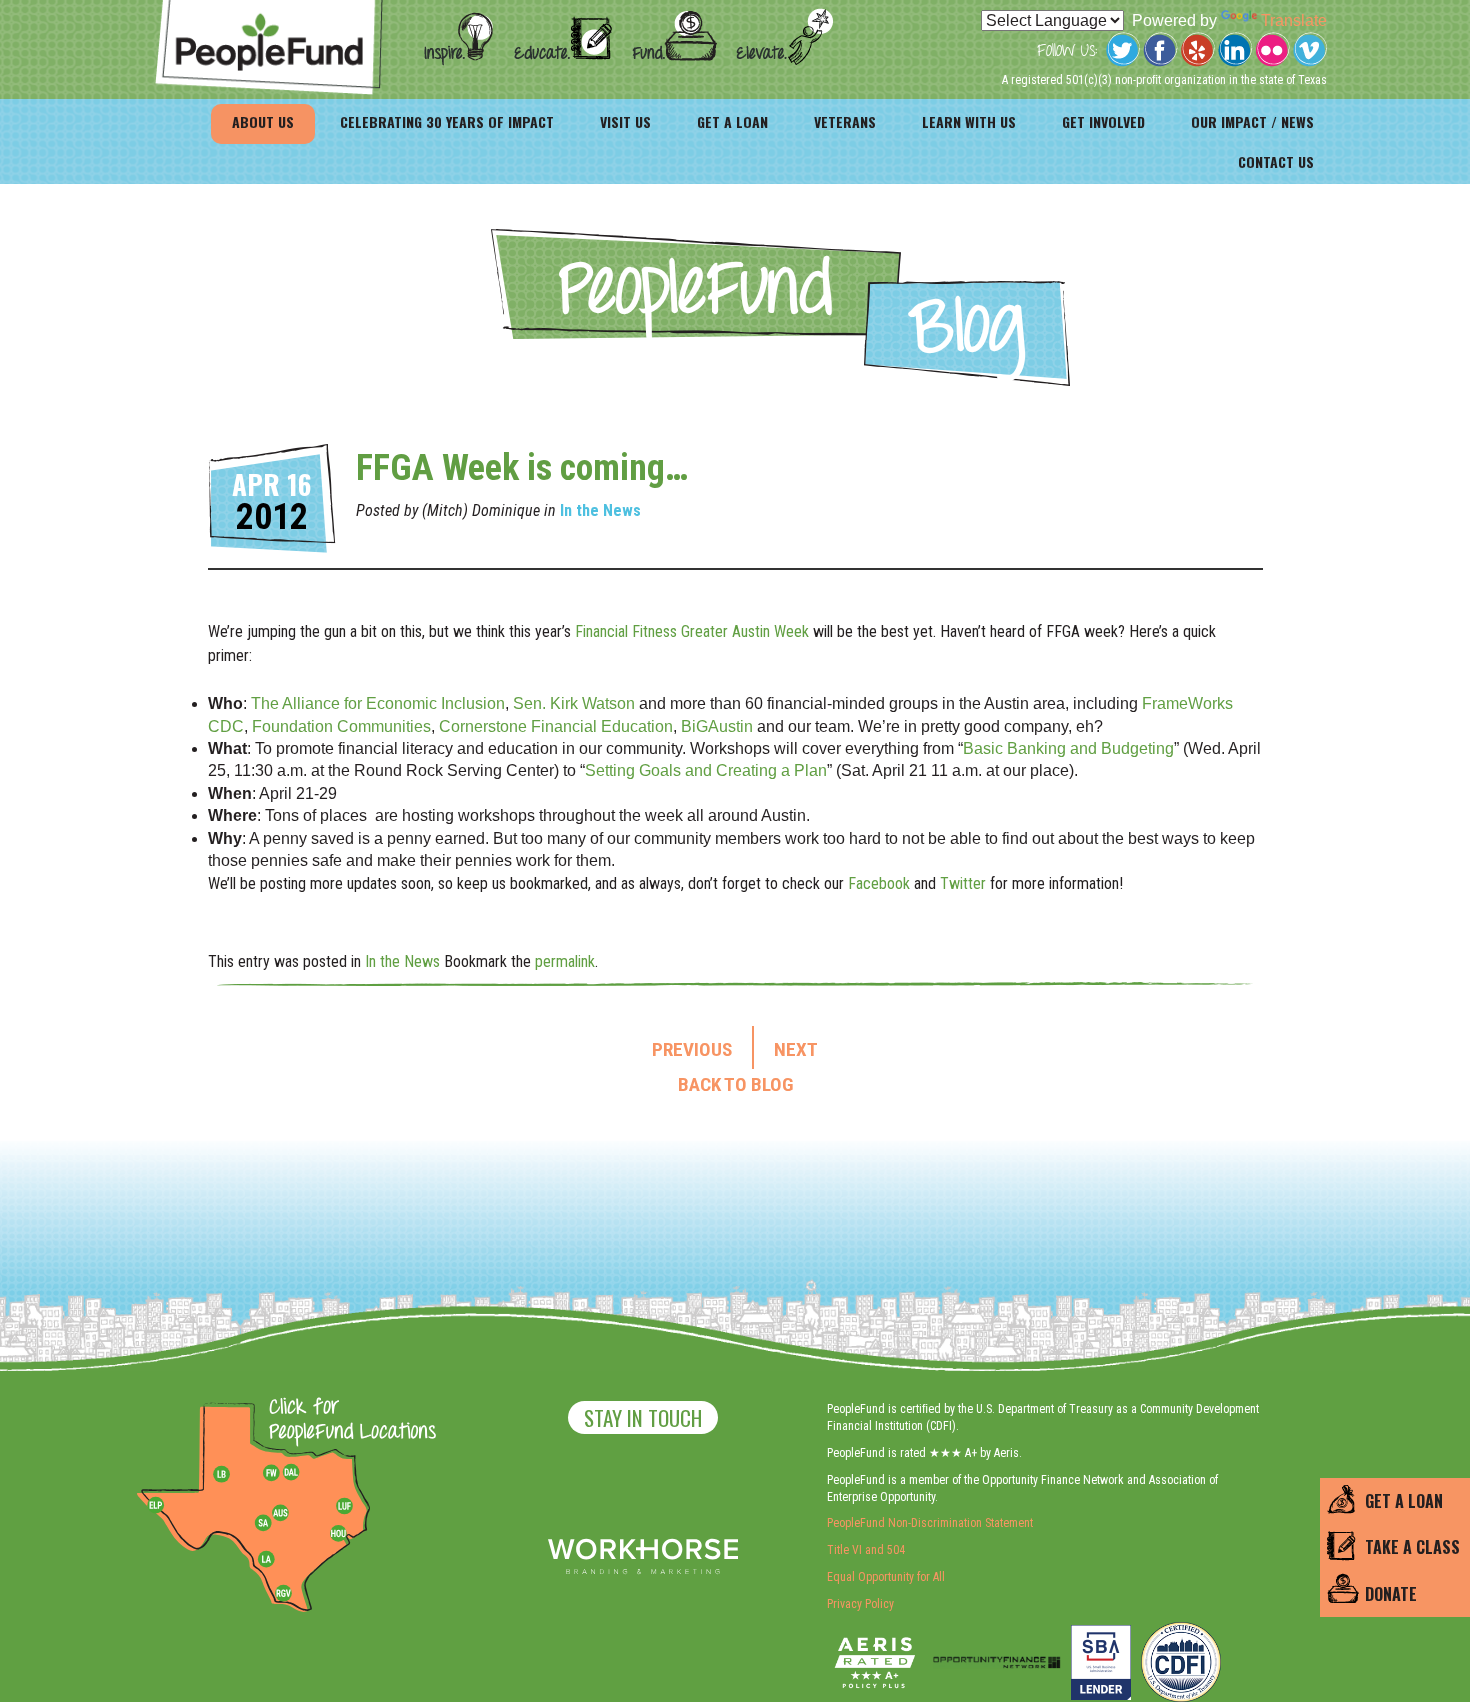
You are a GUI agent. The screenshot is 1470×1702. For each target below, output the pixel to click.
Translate (1294, 20)
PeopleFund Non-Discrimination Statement (930, 1523)
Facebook (879, 883)
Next (796, 1050)
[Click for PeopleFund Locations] (347, 1421)
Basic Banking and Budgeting (1068, 748)
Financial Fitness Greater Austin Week (692, 631)
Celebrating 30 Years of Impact (447, 121)
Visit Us (625, 121)
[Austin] (280, 1510)
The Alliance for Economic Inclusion (376, 703)
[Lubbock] (229, 1473)
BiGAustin (717, 726)
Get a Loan (732, 121)
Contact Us (1276, 161)
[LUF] (344, 1506)
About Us (263, 121)
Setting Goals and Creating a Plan (706, 770)
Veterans (845, 121)
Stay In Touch (643, 1417)
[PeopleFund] (269, 10)
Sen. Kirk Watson (574, 703)
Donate (1391, 1594)
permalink (565, 961)
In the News (600, 510)
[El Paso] (157, 1506)
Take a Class (1412, 1547)
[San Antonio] (263, 1523)
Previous (692, 1050)
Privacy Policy (860, 1604)
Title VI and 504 (866, 1550)
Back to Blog (735, 1085)
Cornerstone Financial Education (556, 726)
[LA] (266, 1560)
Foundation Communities (341, 726)
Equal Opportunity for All (886, 1577)
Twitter (963, 883)
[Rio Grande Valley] (284, 1593)
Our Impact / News (1252, 121)
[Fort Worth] (271, 1473)
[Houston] (338, 1533)
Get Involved (1103, 121)
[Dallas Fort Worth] (291, 1473)
